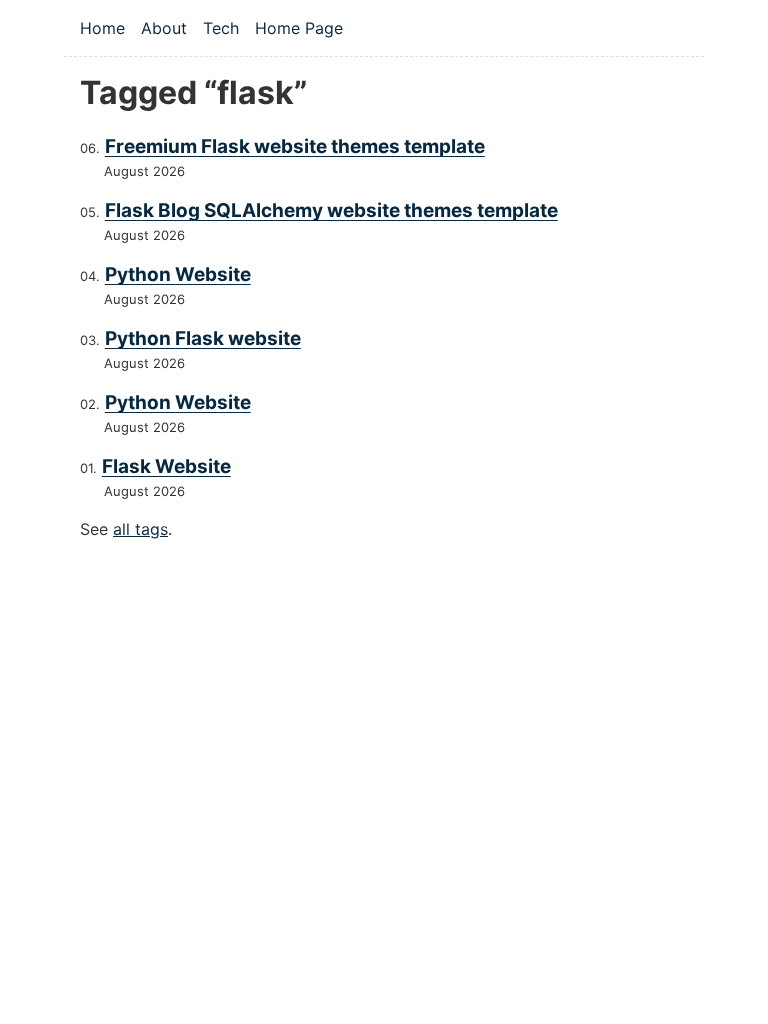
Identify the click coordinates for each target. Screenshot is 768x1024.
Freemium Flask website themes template (295, 146)
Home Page (299, 28)
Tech (221, 28)
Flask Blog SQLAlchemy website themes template (331, 210)
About (164, 28)
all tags (140, 529)
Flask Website (166, 466)
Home (102, 28)
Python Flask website (203, 338)
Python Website (178, 274)
